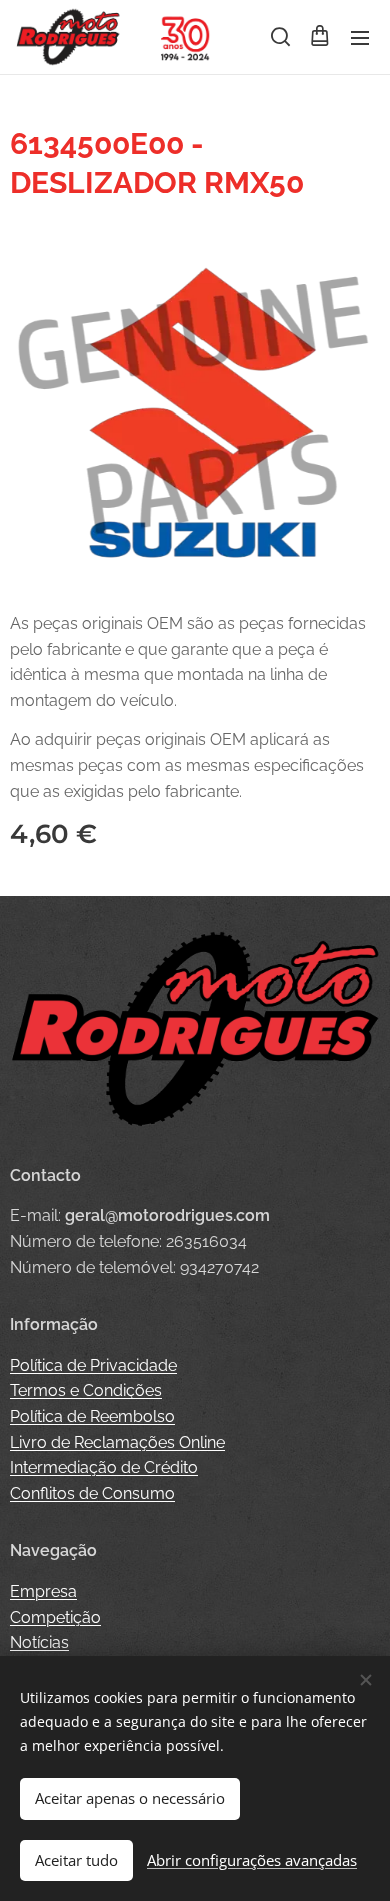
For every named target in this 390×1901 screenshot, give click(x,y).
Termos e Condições (86, 1390)
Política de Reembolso (92, 1416)
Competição (55, 1617)
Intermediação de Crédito (104, 1467)
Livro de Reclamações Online (117, 1442)
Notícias (39, 1642)
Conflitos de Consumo (92, 1493)
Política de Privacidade (93, 1365)
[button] (279, 37)
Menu (360, 37)
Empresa (43, 1591)
